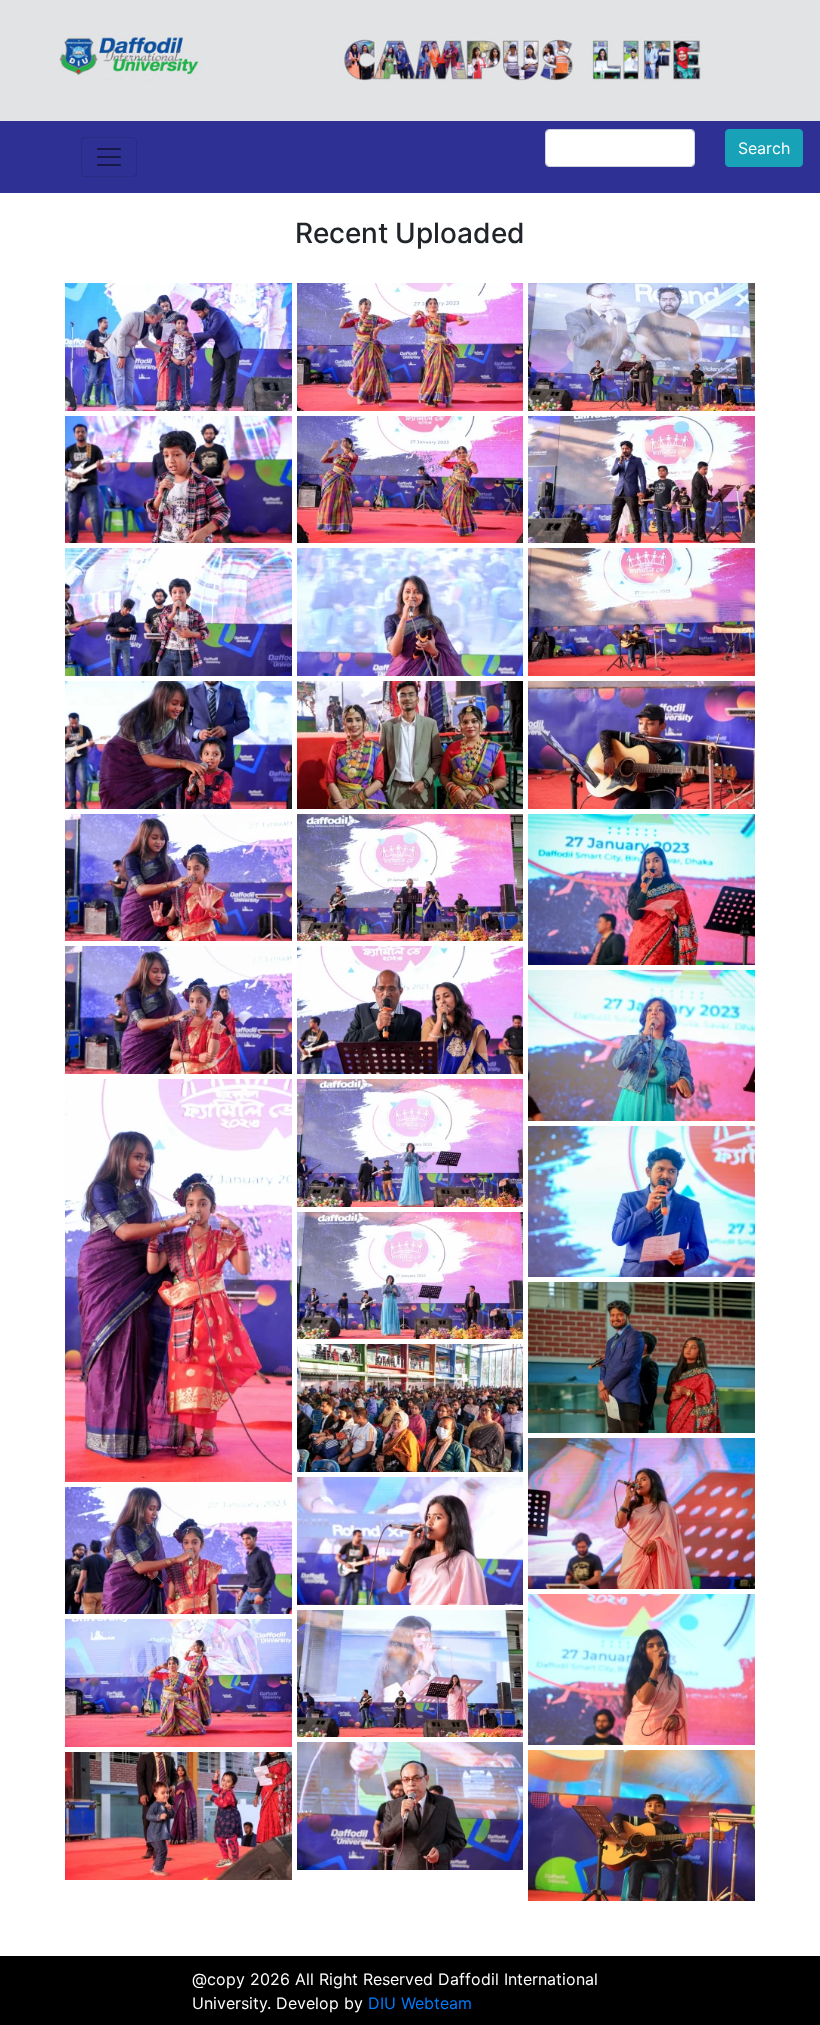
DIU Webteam (420, 2003)
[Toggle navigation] (109, 157)
